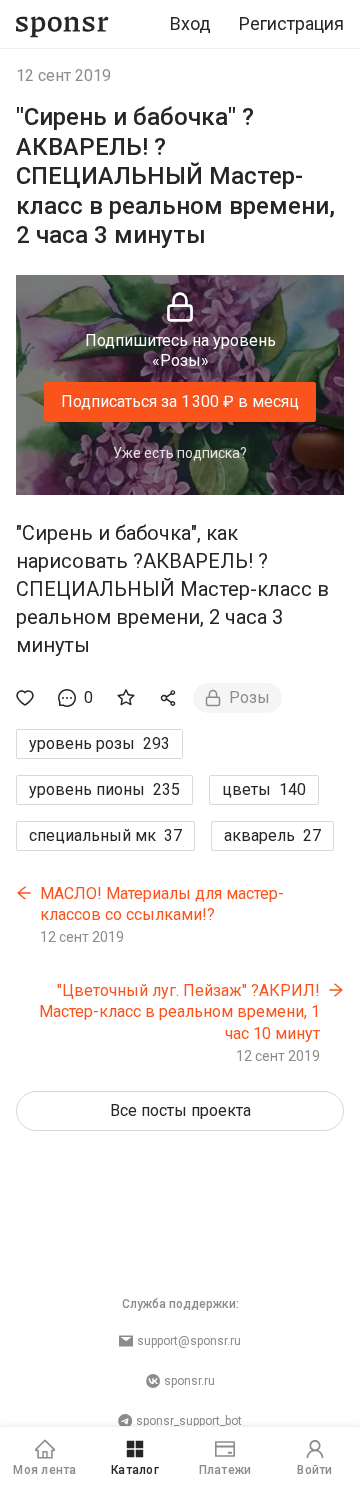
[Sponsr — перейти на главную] (62, 24)
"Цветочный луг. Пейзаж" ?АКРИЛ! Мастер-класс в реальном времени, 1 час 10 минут (179, 1012)
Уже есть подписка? (180, 453)
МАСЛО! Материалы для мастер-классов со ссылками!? (162, 904)
